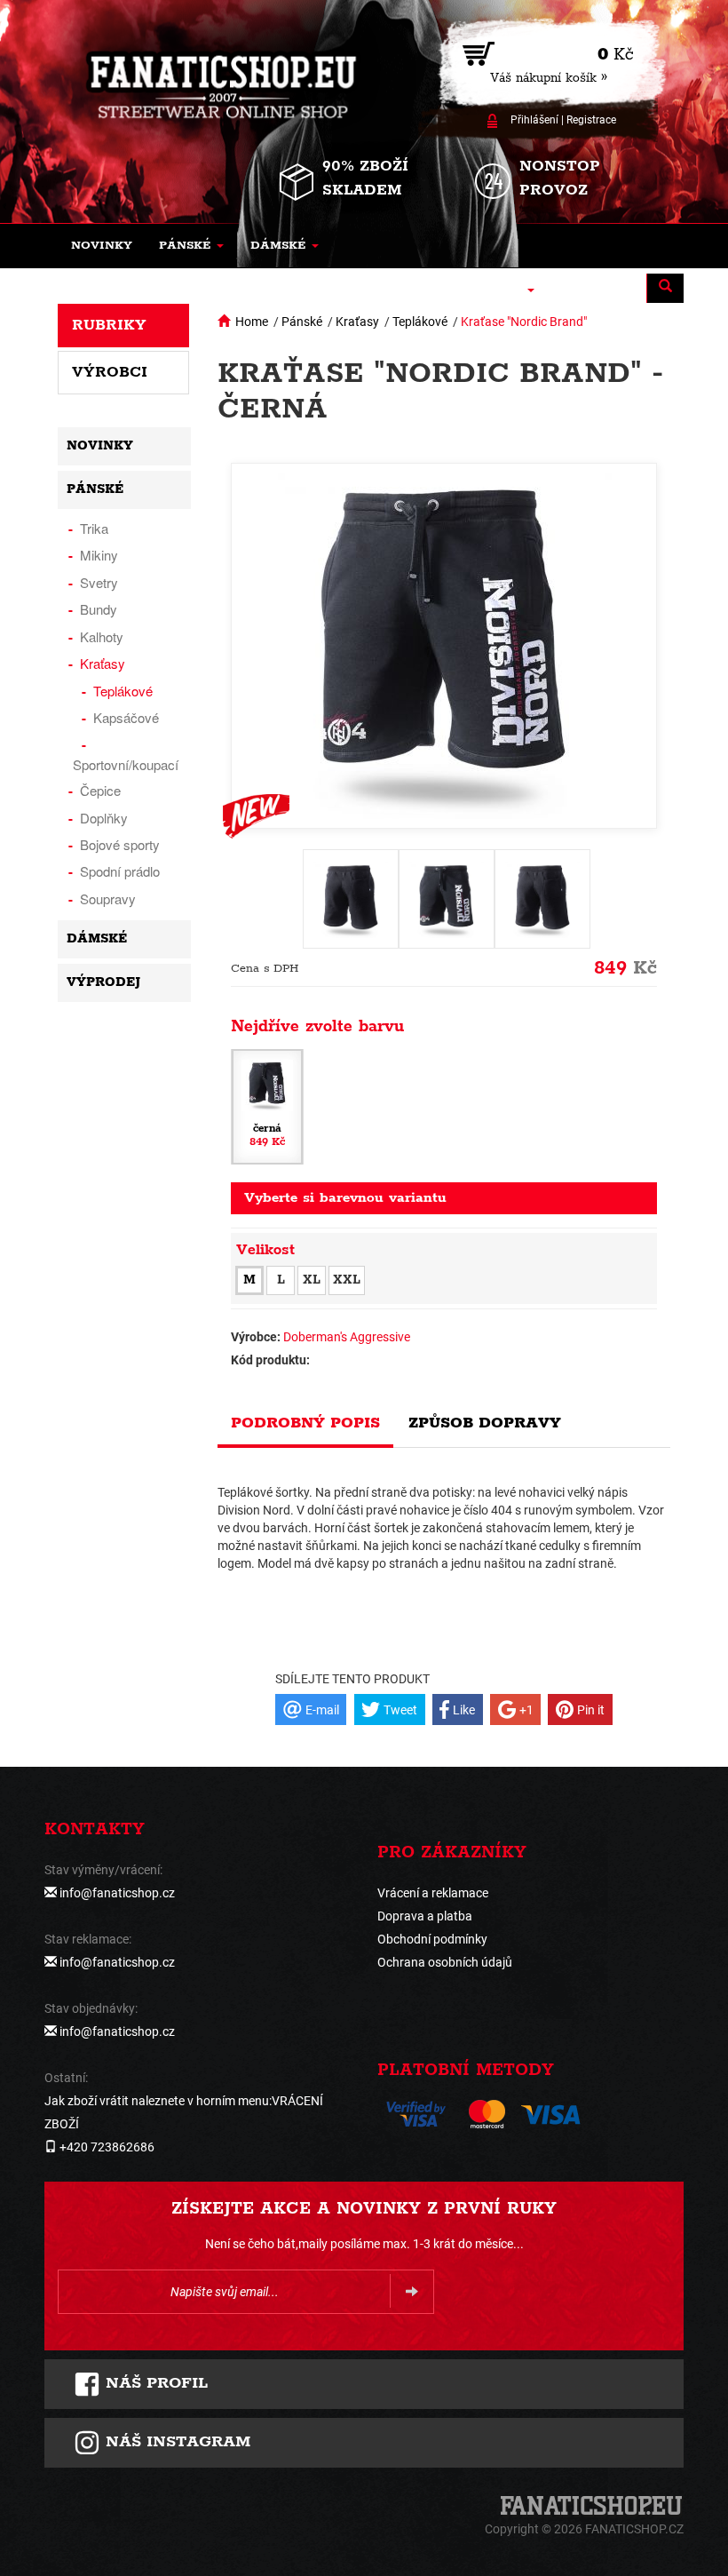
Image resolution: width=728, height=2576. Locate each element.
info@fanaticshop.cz (117, 1893)
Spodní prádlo (120, 871)
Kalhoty (102, 636)
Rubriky (109, 325)
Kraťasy (357, 322)
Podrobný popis (305, 1423)
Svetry (99, 582)
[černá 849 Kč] (267, 1106)
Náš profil (154, 2383)
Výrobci (110, 372)
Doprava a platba (425, 1916)
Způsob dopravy (485, 1423)
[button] (191, 246)
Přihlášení (534, 120)
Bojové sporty (120, 844)
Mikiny (99, 555)
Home (252, 322)
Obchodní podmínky (432, 1939)
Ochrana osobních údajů (445, 1962)
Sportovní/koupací (126, 764)
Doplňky (104, 818)
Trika (94, 528)
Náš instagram (175, 2442)
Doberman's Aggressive (347, 1337)
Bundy (99, 609)
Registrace (591, 120)
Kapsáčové (126, 717)
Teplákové (420, 322)
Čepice (100, 790)
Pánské (302, 322)
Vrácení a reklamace (433, 1893)
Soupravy (108, 898)
